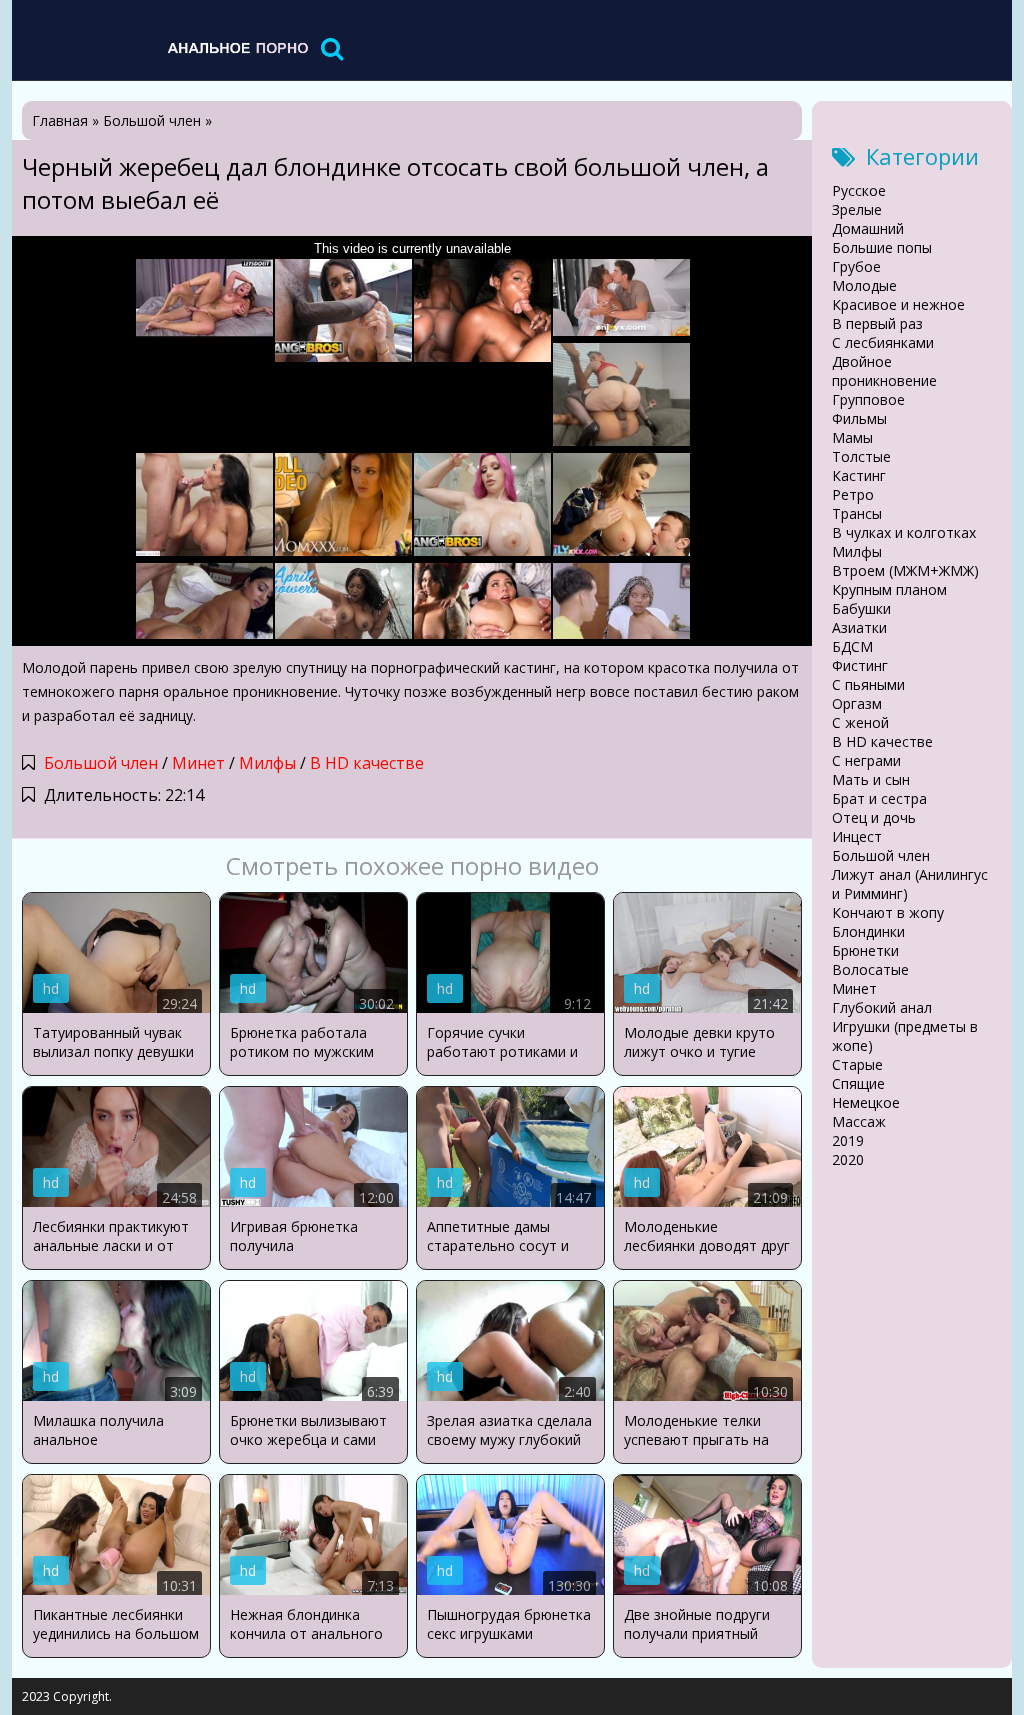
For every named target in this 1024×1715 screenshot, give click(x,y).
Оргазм (857, 703)
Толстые (861, 456)
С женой (860, 722)
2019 (848, 1140)
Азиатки (859, 627)
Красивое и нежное (898, 304)
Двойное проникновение (884, 371)
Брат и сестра (879, 798)
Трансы (857, 513)
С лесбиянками (883, 342)
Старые (857, 1064)
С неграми (866, 760)
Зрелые (857, 209)
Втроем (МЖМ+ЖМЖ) (905, 570)
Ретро (853, 494)
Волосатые (870, 969)
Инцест (857, 836)
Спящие (858, 1083)
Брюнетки (865, 950)
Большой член (101, 763)
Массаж (859, 1121)
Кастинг (859, 475)
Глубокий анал (882, 1007)
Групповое (868, 399)
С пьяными (868, 684)
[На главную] (237, 47)
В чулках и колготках (904, 532)
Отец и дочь (874, 817)
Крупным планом (889, 589)
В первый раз (877, 323)
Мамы (852, 437)
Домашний (868, 228)
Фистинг (860, 665)
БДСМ (852, 646)
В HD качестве (367, 763)
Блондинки (868, 931)
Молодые (864, 285)
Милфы (267, 763)
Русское (859, 190)
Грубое (856, 266)
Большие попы (882, 247)
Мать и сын (871, 779)
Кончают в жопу (888, 912)
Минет (198, 763)
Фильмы (859, 418)
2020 (848, 1159)
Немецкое (866, 1102)
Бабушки (861, 608)
